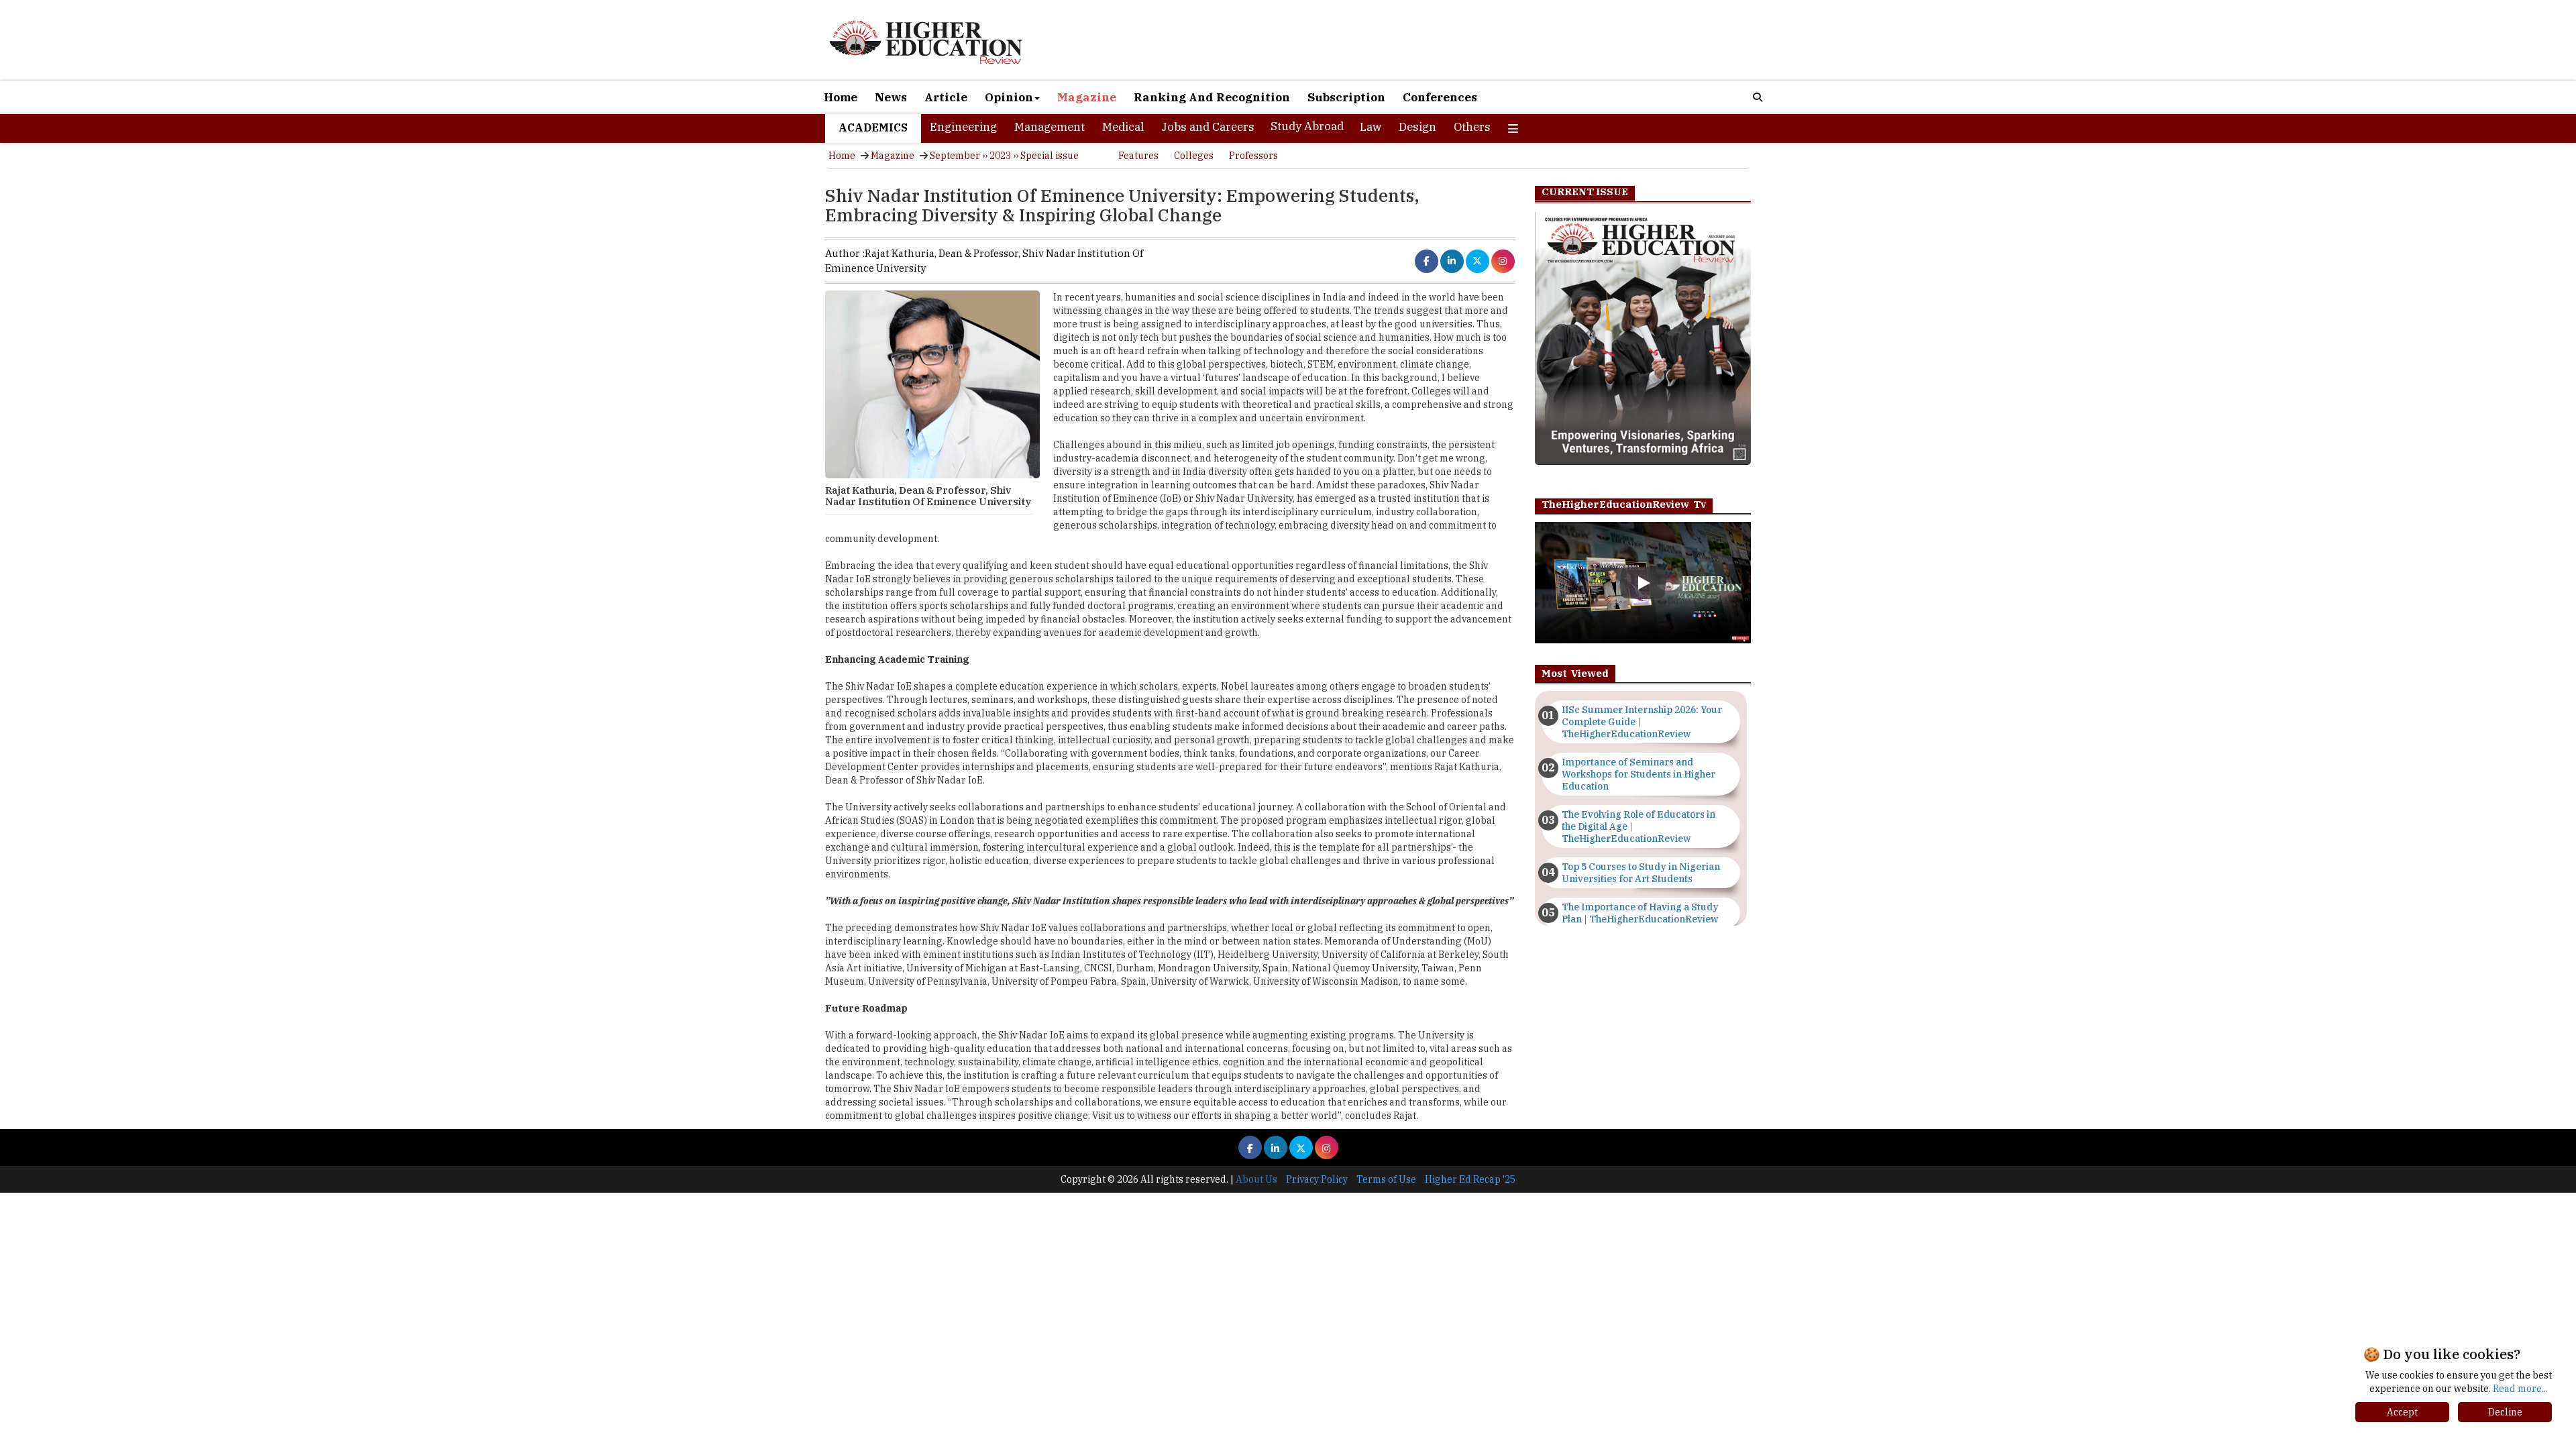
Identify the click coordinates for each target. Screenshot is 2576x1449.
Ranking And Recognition (1212, 97)
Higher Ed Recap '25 (1470, 1179)
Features (1138, 156)
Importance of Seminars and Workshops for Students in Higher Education (1639, 774)
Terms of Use (1386, 1179)
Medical (1123, 127)
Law (1371, 127)
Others (1472, 127)
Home (841, 97)
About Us (1256, 1179)
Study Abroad (1307, 126)
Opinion (1009, 97)
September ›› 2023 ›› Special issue (1004, 156)
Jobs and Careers (1208, 127)
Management (1050, 127)
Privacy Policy (1317, 1179)
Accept (2402, 1412)
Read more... (2520, 1389)
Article (946, 97)
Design (1417, 127)
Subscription (1346, 97)
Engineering (963, 127)
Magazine (1087, 97)
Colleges (1194, 156)
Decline (2505, 1412)
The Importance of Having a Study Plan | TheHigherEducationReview (1640, 913)
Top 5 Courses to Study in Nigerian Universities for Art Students (1641, 873)
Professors (1253, 156)
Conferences (1440, 97)
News (891, 97)
